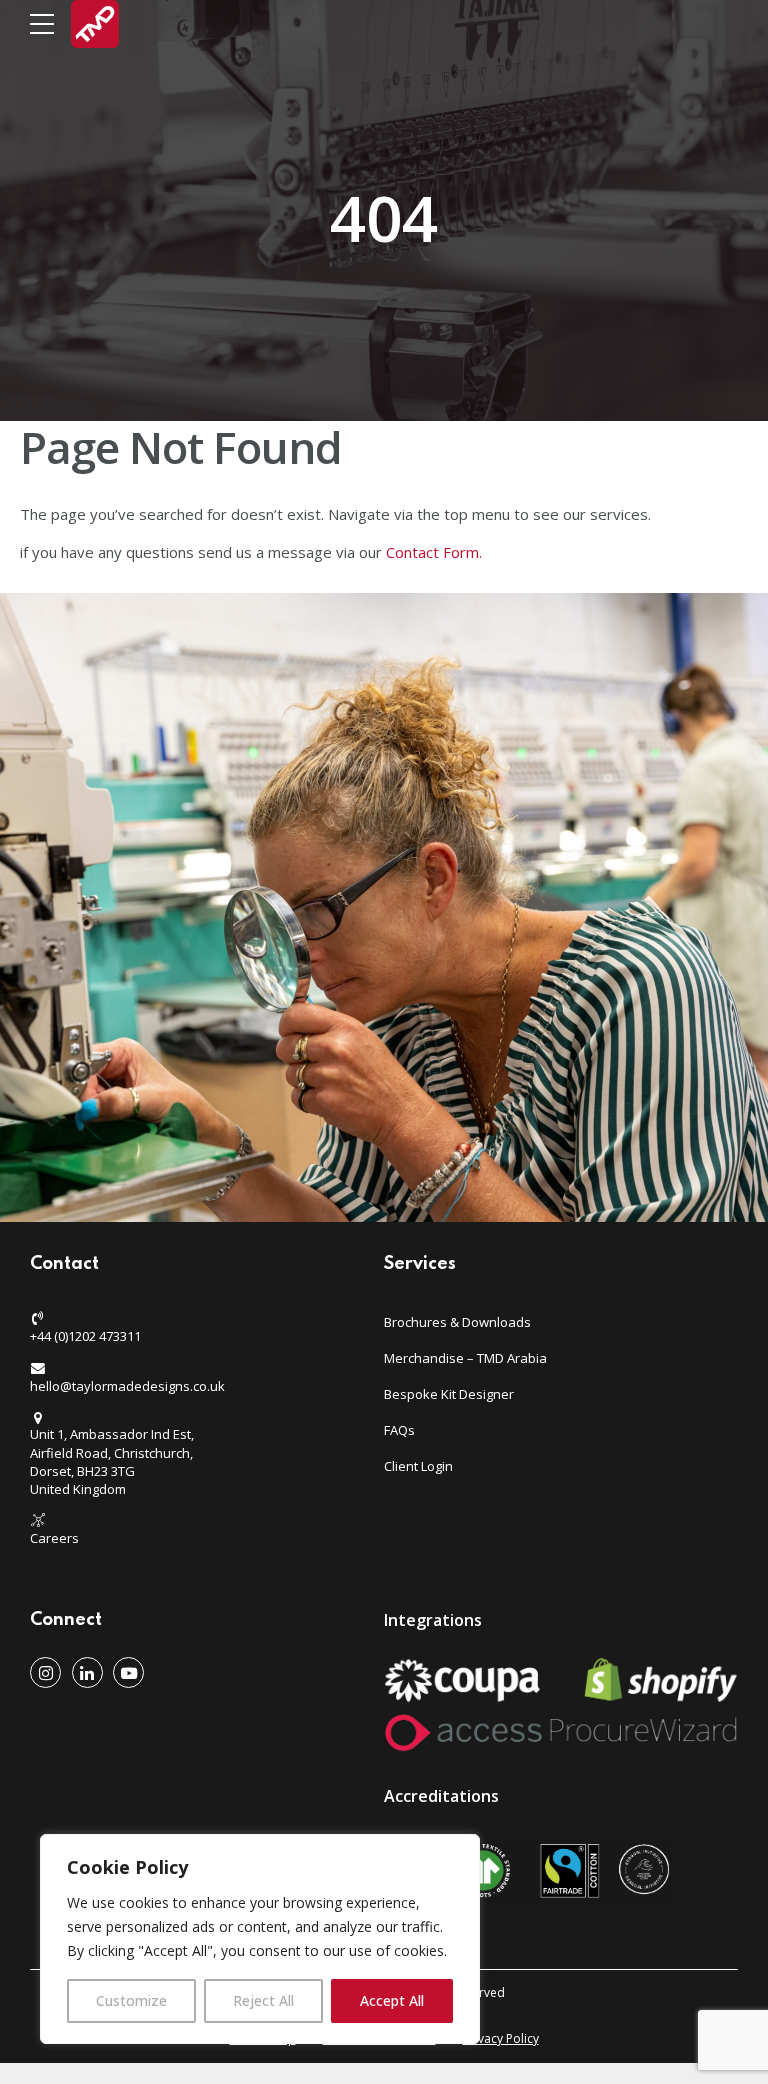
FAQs (399, 1430)
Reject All (263, 2000)
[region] (260, 1939)
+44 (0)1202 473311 (85, 1336)
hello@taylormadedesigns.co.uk (127, 1386)
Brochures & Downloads (457, 1322)
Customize (131, 2000)
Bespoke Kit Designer (449, 1394)
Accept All (392, 2000)
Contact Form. (436, 552)
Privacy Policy (501, 2038)
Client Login (418, 1466)
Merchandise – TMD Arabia (465, 1358)
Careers (54, 1538)
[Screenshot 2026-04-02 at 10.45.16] (531, 1871)
